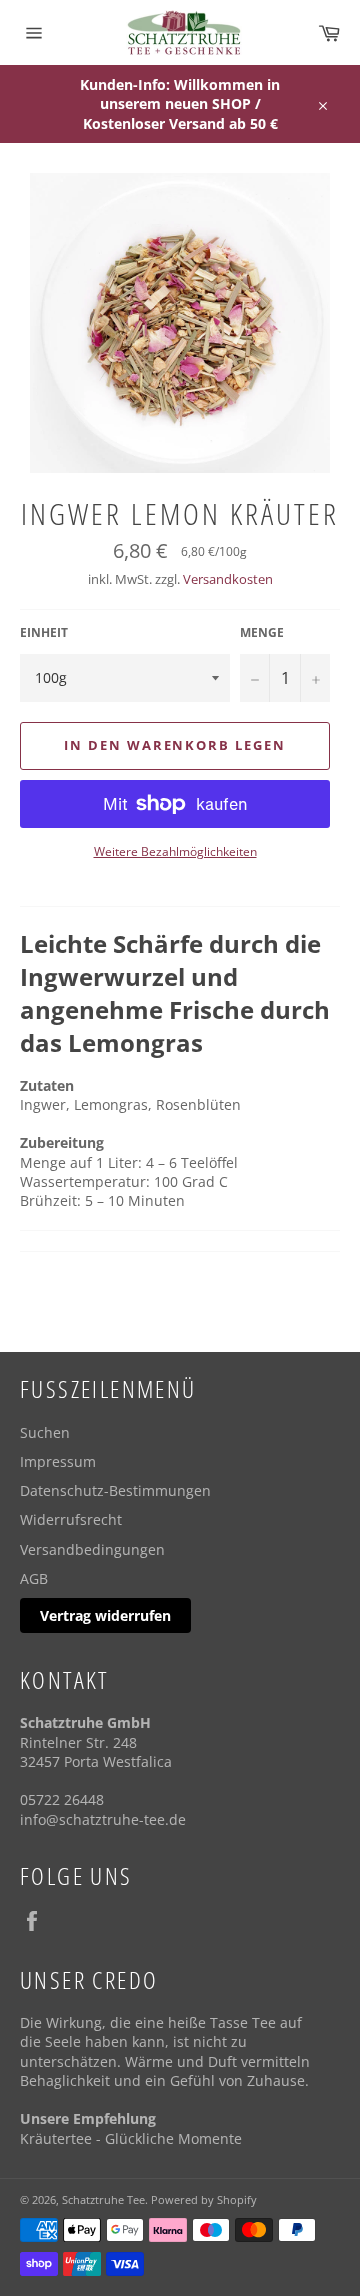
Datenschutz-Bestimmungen (115, 1490)
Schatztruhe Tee (103, 2199)
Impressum (58, 1461)
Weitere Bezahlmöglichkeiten (175, 852)
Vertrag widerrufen (105, 1615)
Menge (262, 633)
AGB (34, 1578)
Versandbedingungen (92, 1549)
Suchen (45, 1432)
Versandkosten (228, 579)
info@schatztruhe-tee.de (103, 1819)
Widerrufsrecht (71, 1519)
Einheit (44, 633)
